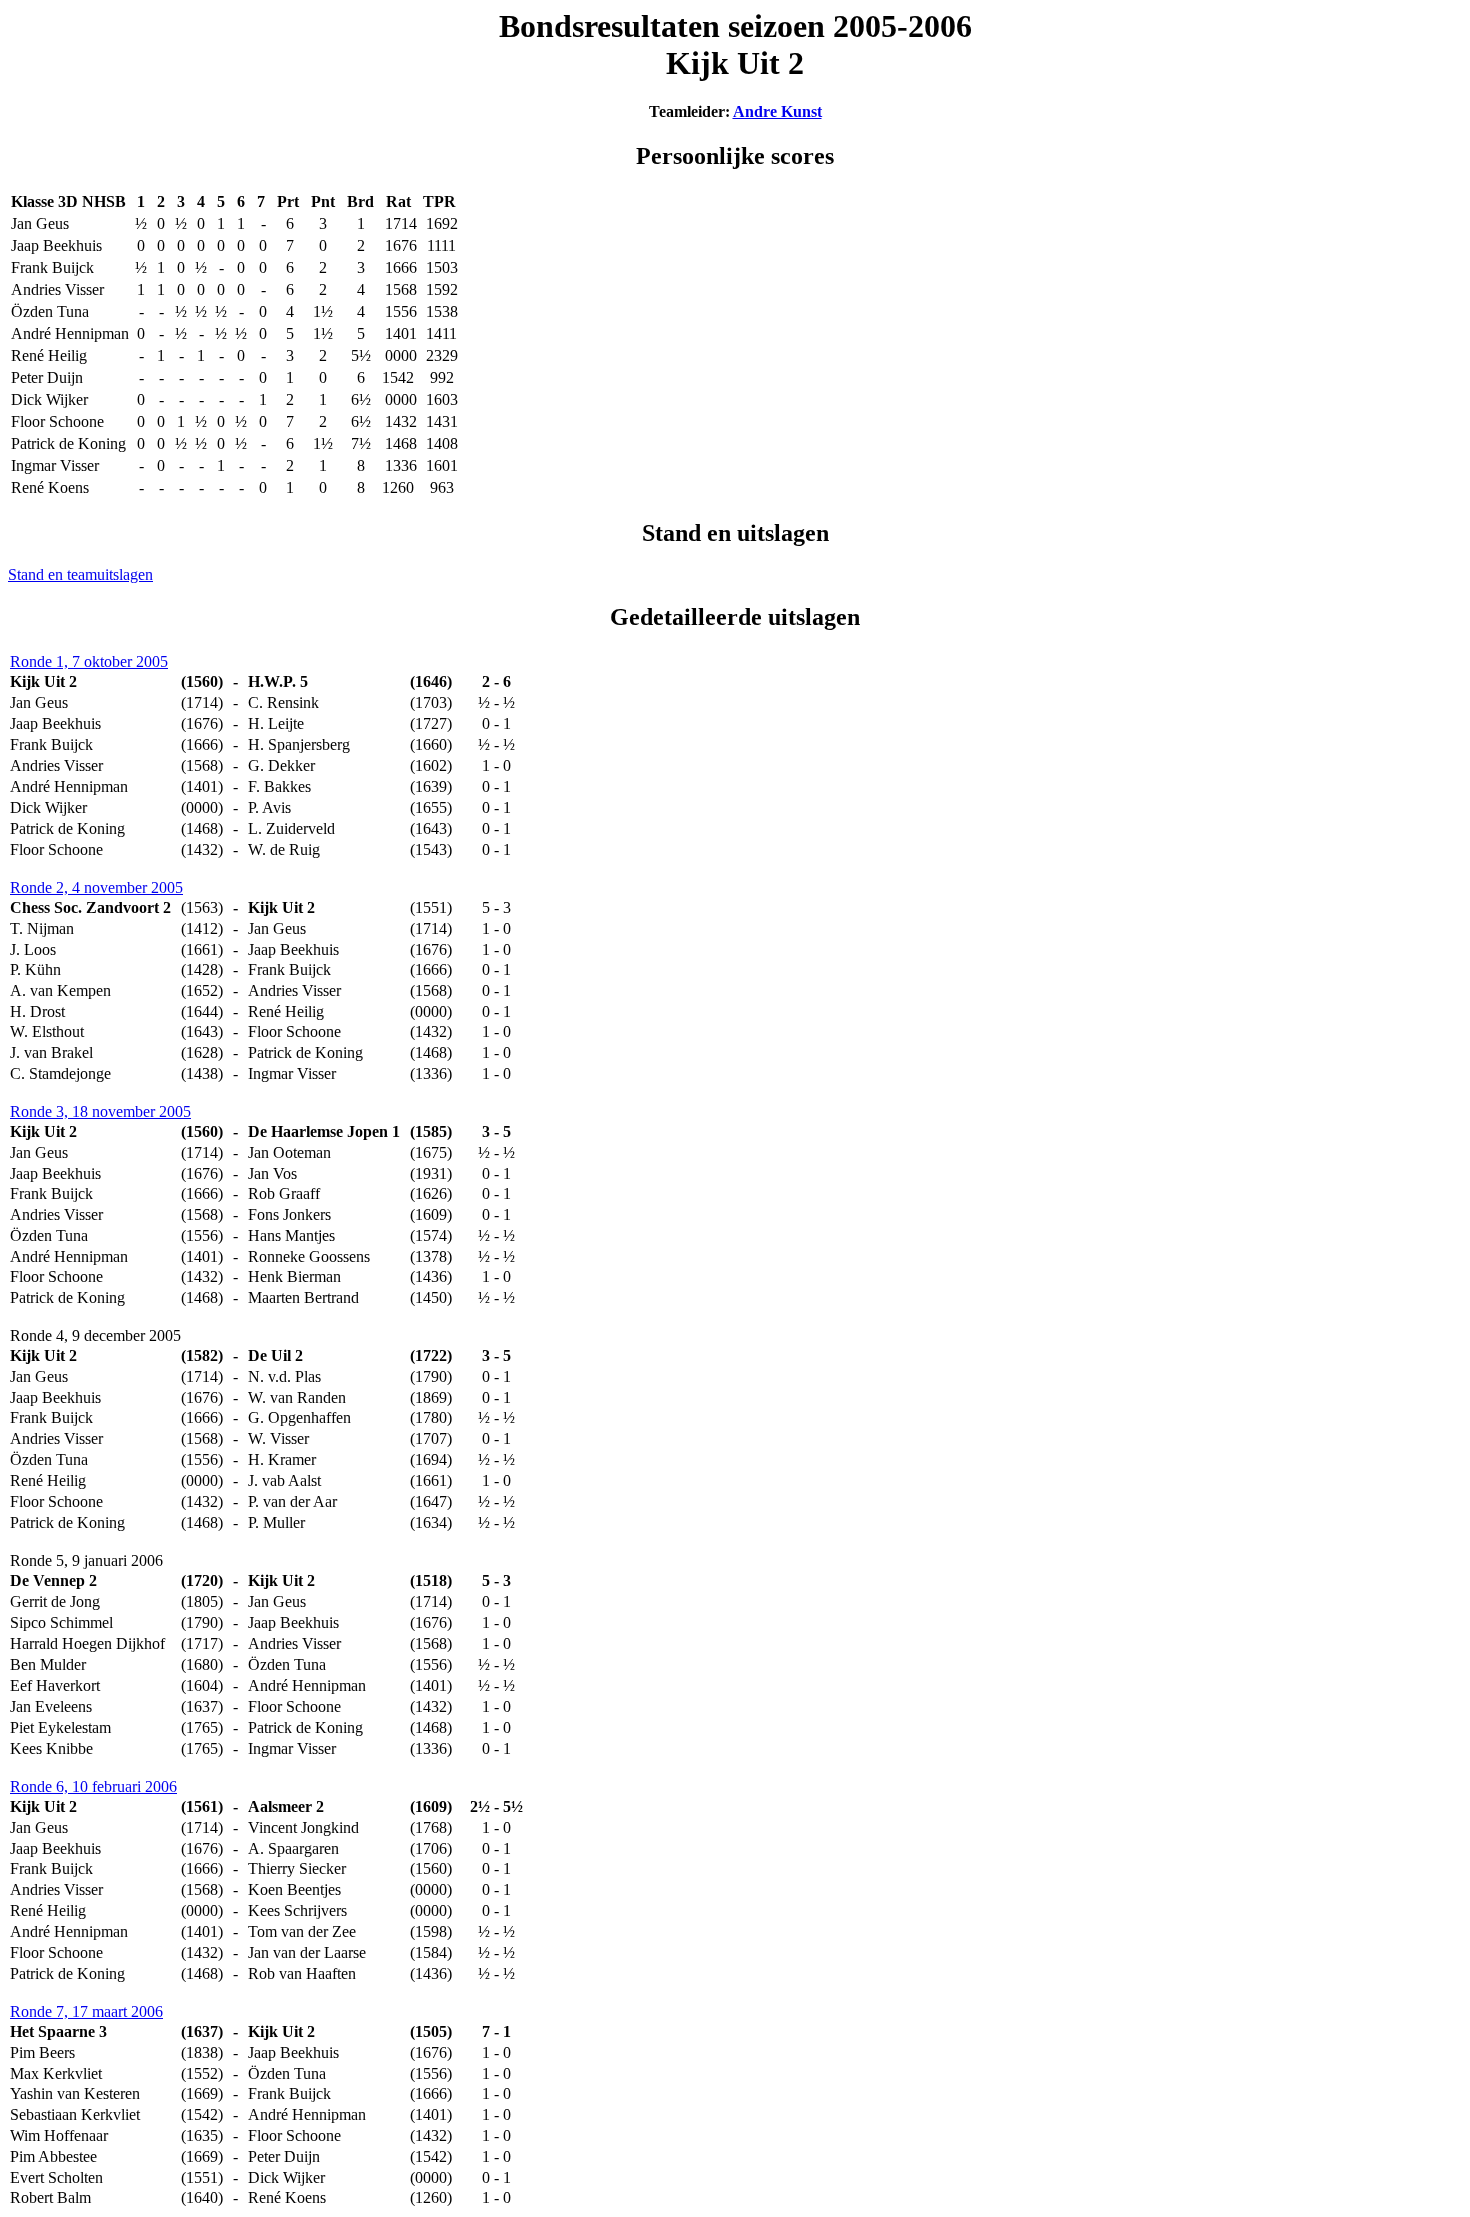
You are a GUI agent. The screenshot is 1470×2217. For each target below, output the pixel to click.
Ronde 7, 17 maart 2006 (86, 2011)
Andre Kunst (777, 111)
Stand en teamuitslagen (80, 574)
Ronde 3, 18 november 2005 (100, 1111)
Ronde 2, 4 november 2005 (96, 887)
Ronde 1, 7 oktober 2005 (89, 661)
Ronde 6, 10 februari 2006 (93, 1786)
